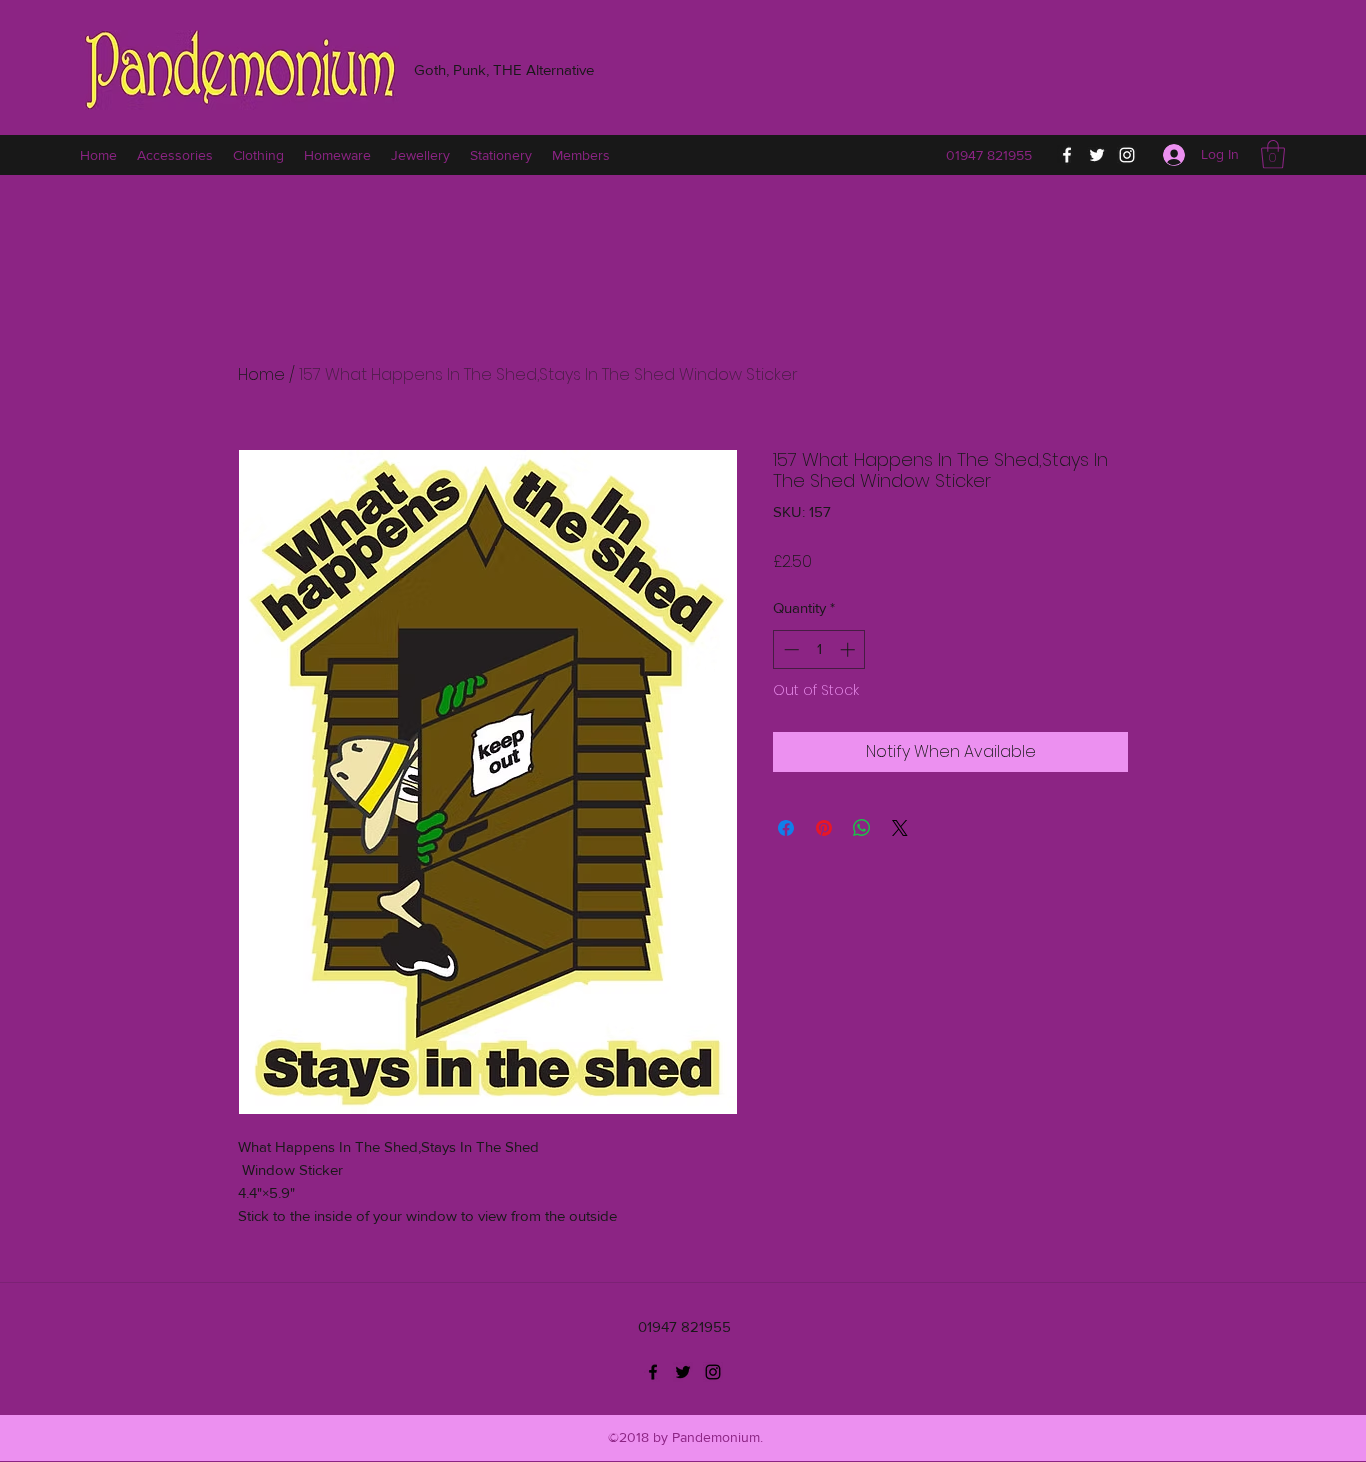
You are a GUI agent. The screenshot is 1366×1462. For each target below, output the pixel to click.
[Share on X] (900, 828)
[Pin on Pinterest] (824, 828)
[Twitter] (1097, 155)
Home (261, 374)
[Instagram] (1127, 155)
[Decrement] (789, 649)
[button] (1273, 154)
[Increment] (849, 649)
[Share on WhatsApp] (862, 828)
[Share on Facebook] (786, 828)
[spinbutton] (819, 649)
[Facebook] (1067, 155)
